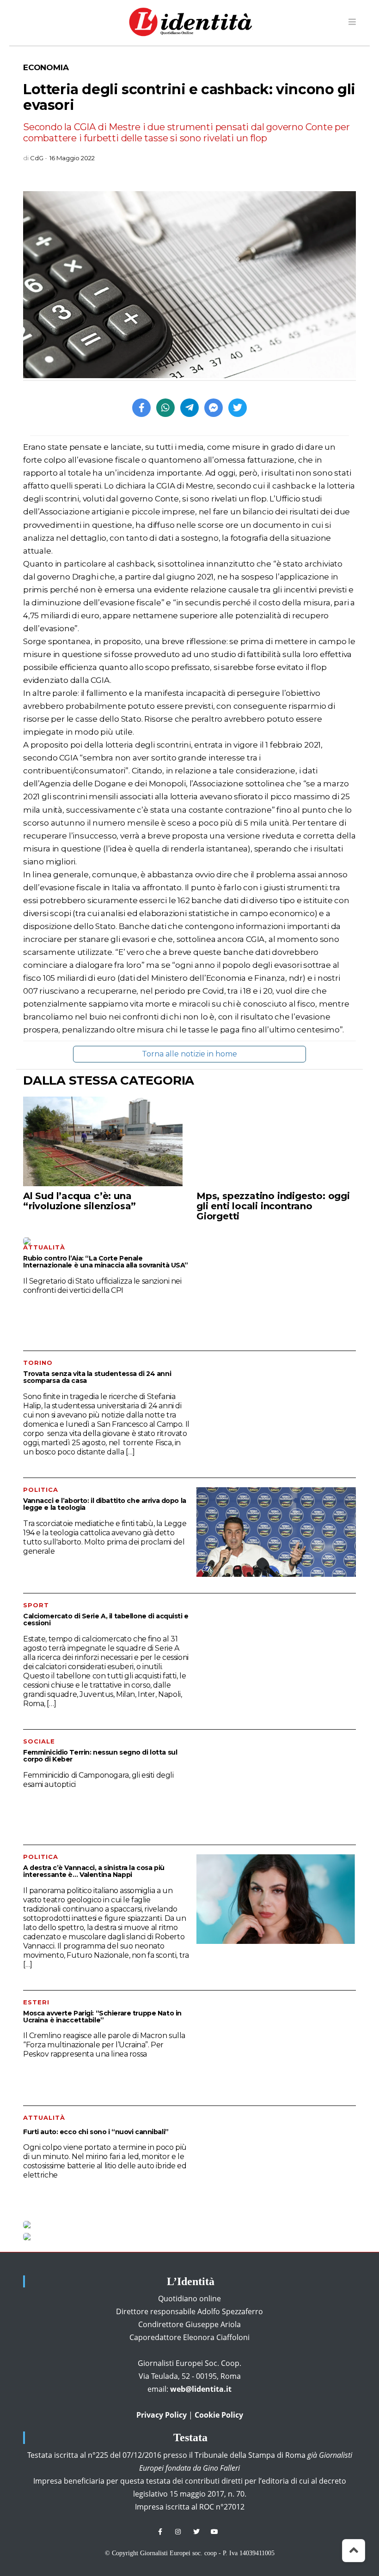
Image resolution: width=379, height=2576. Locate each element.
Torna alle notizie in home (189, 1054)
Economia (46, 67)
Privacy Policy (162, 2415)
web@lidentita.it (201, 2389)
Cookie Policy (219, 2415)
